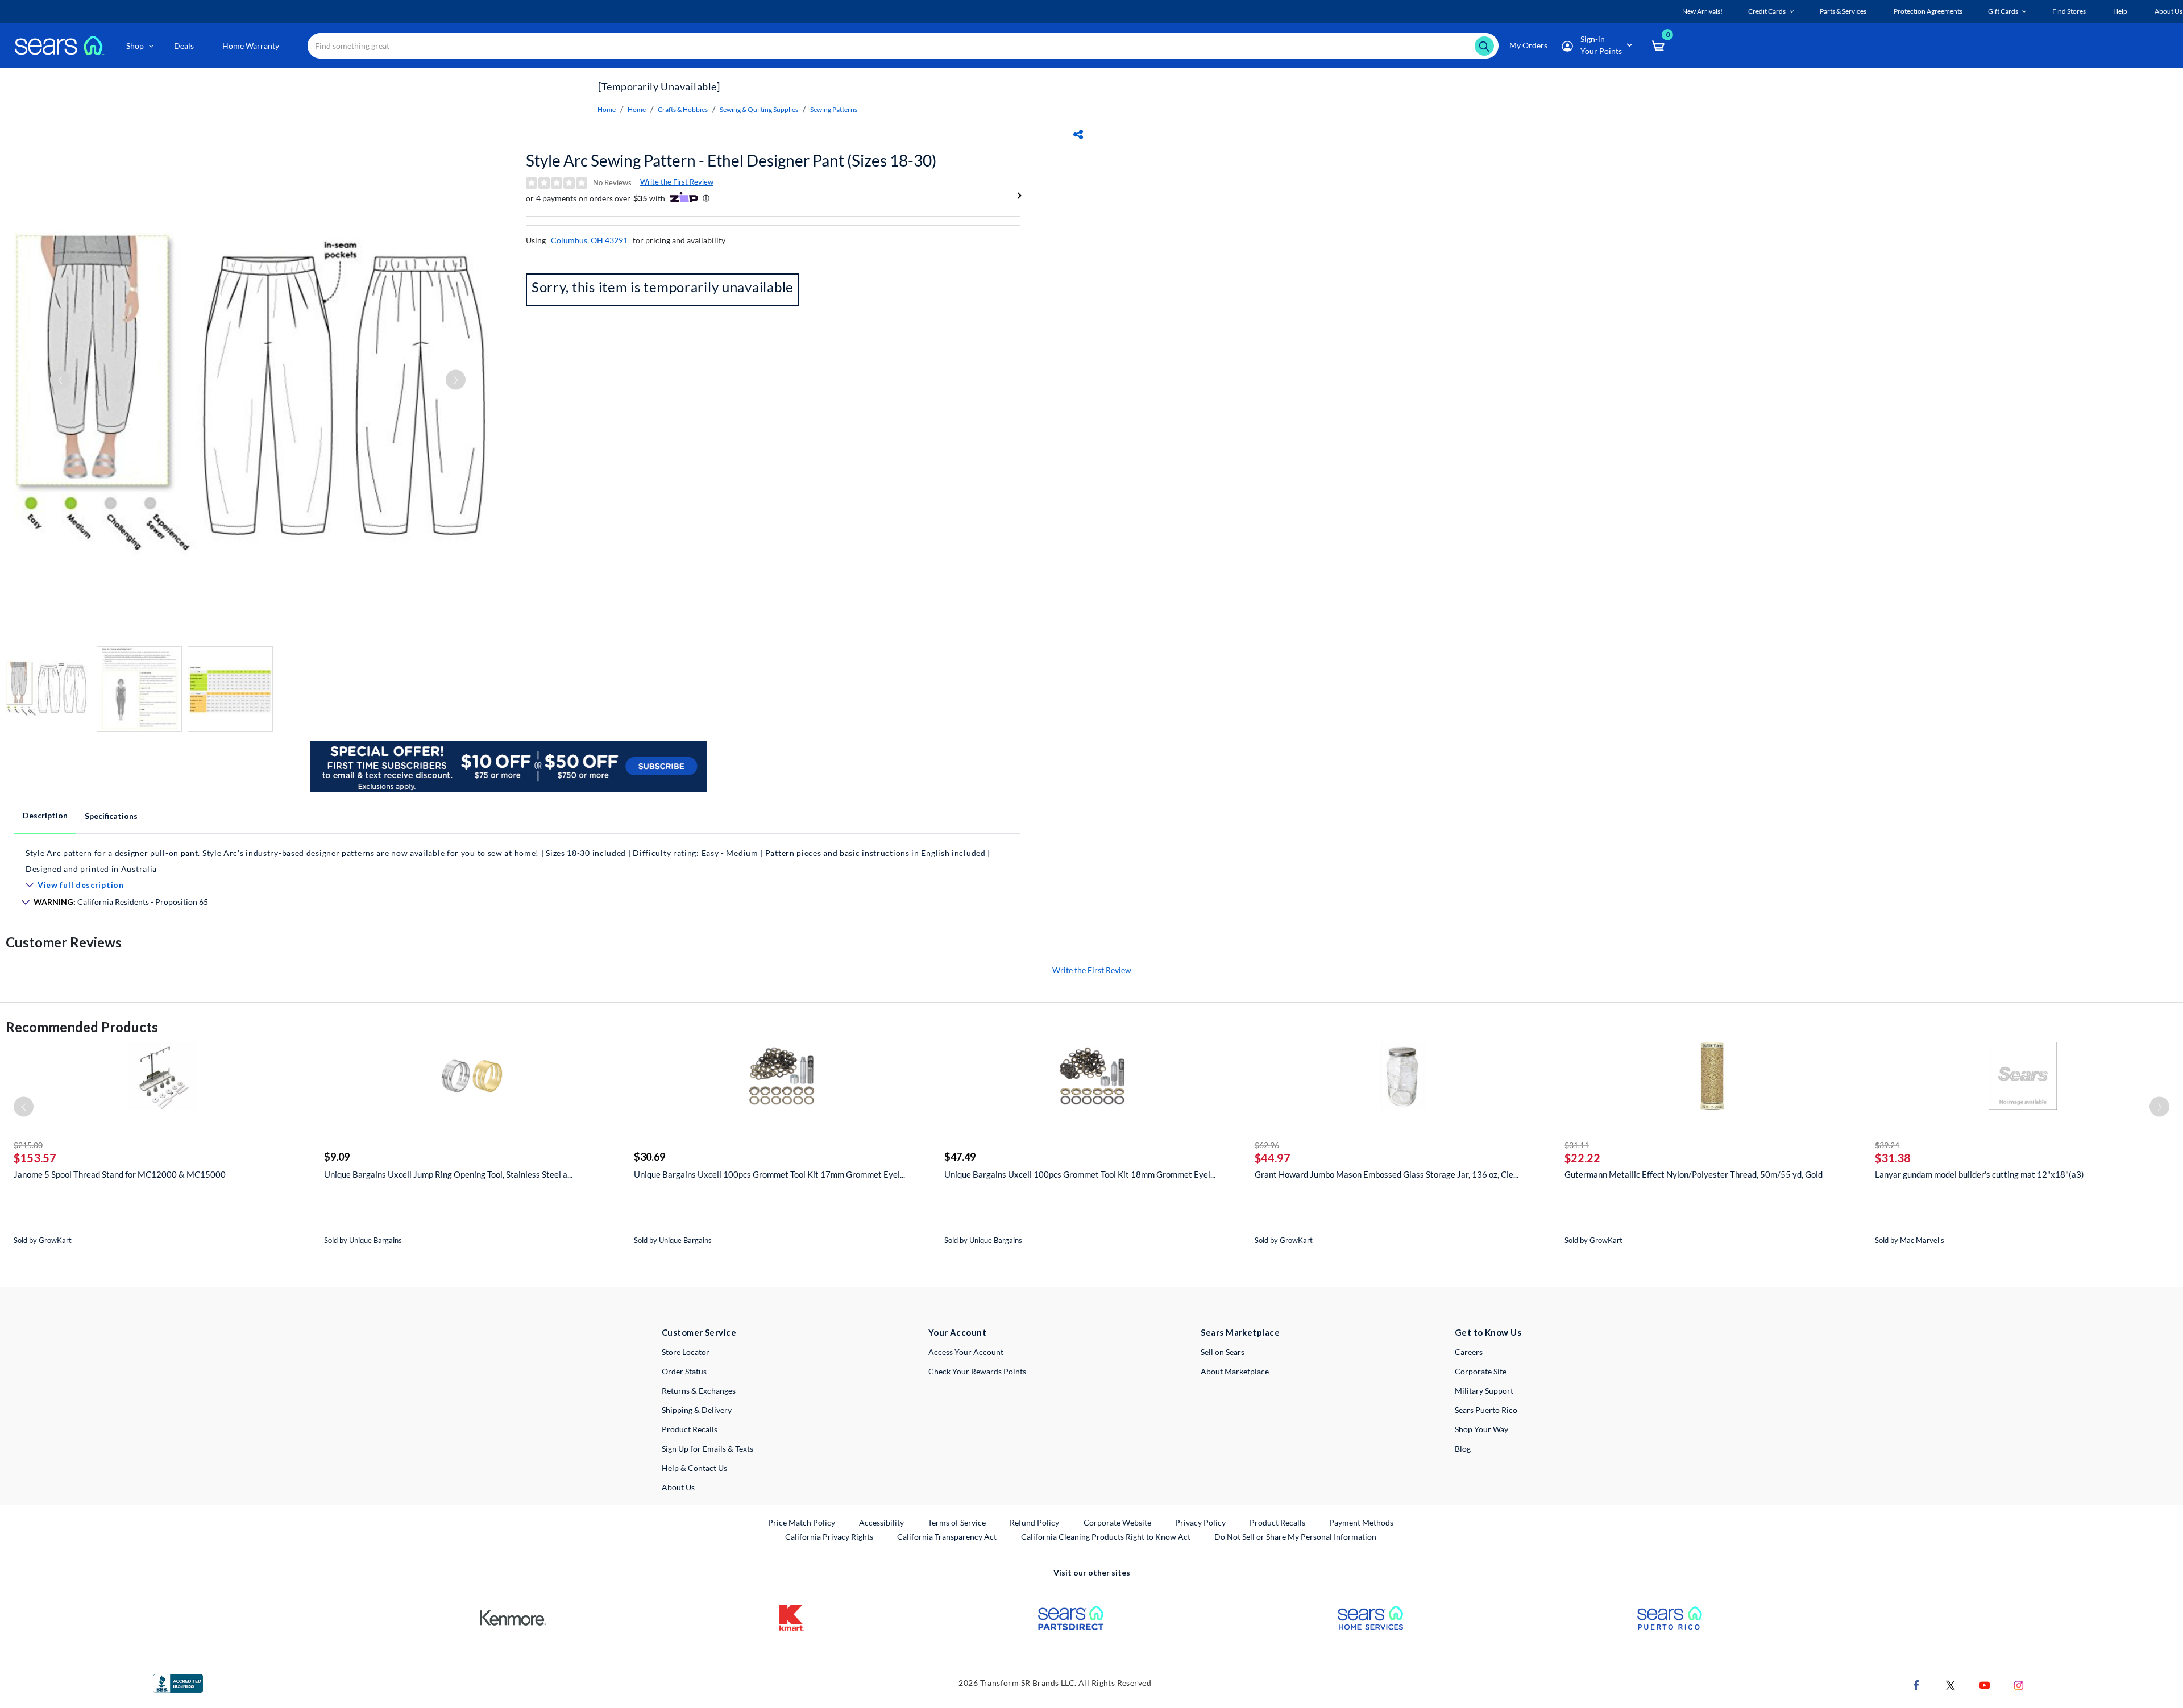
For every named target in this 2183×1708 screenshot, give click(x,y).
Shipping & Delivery (697, 1410)
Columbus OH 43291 (589, 240)
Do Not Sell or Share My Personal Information (1295, 1537)
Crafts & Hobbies (683, 109)
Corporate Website (1118, 1522)
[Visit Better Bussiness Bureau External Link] (178, 1682)
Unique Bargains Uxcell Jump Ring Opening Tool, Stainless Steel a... (448, 1174)
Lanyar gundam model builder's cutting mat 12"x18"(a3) (1979, 1174)
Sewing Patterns (834, 109)
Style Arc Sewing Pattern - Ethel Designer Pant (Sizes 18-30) (731, 160)
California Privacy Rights (829, 1537)
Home (607, 109)
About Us (678, 1487)
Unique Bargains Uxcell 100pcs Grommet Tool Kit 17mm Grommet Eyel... (769, 1174)
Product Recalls (690, 1429)
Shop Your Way (1481, 1429)
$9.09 (337, 1157)
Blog (1463, 1449)
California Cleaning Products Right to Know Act (1106, 1537)
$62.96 (1267, 1145)
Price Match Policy (802, 1522)
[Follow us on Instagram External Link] (2019, 1684)
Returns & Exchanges (699, 1391)
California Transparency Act (947, 1537)
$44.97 (1273, 1158)
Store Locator (686, 1352)
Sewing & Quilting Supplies (759, 109)
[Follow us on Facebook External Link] (1916, 1684)
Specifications (111, 816)
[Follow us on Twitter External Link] (1950, 1684)
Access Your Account (966, 1352)
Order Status (684, 1371)
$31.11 (1577, 1145)
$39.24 (1887, 1145)
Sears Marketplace (1240, 1332)
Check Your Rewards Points (977, 1371)
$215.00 (28, 1145)
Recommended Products (82, 1027)
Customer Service (699, 1332)
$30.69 (649, 1157)
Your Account (957, 1332)
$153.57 (35, 1158)
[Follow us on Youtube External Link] (1985, 1684)
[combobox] (903, 46)
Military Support (1484, 1391)
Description (45, 815)
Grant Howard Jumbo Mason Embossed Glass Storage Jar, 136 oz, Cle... (1387, 1174)
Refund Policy (1034, 1522)
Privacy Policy (1200, 1522)
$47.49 (960, 1157)
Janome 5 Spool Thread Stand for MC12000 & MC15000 (120, 1174)
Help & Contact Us (694, 1468)
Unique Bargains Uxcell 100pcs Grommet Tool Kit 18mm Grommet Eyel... (1080, 1174)
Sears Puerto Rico (1486, 1410)
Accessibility (881, 1522)
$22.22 (1582, 1158)
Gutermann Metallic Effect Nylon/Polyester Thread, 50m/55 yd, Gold (1694, 1174)
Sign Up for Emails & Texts (707, 1449)
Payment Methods (1361, 1522)
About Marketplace (1235, 1371)
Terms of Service (957, 1522)
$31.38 (1893, 1158)
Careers (1469, 1352)
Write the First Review (677, 182)
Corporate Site (1481, 1371)
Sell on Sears (1223, 1352)
